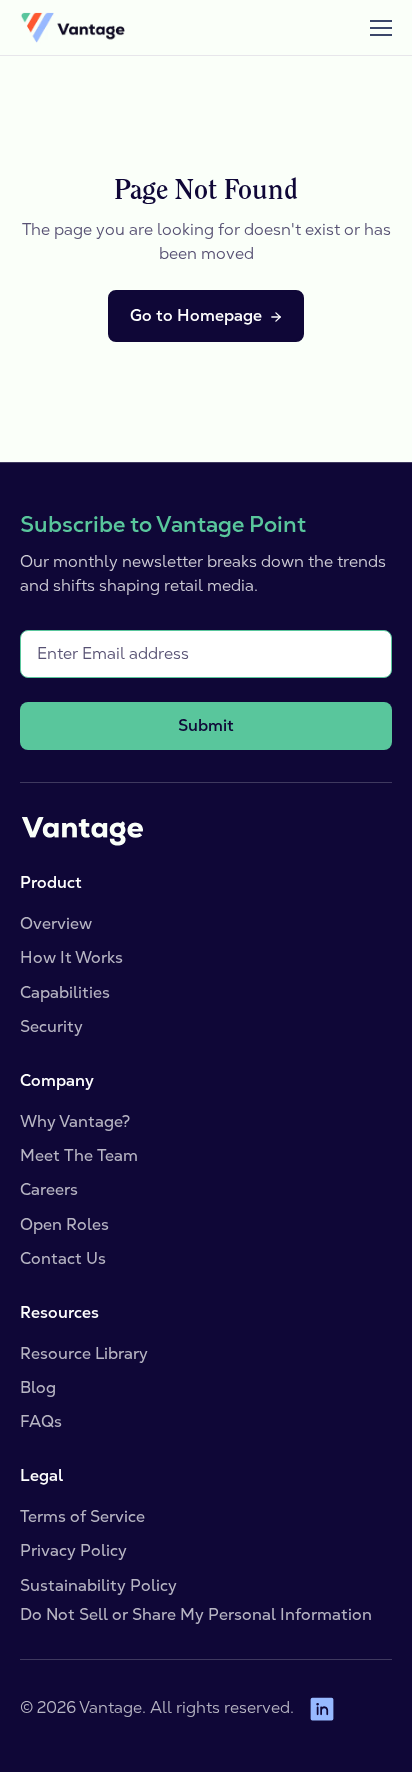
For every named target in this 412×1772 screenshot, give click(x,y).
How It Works (71, 957)
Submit (206, 725)
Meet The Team (79, 1155)
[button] (372, 28)
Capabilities (65, 992)
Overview (56, 923)
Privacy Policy (73, 1550)
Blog (38, 1387)
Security (51, 1026)
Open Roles (64, 1224)
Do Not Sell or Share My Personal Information (196, 1614)
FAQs (41, 1421)
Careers (49, 1189)
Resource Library (84, 1353)
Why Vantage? (75, 1121)
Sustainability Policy (98, 1585)
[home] (72, 28)
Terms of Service (82, 1516)
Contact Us (63, 1258)
